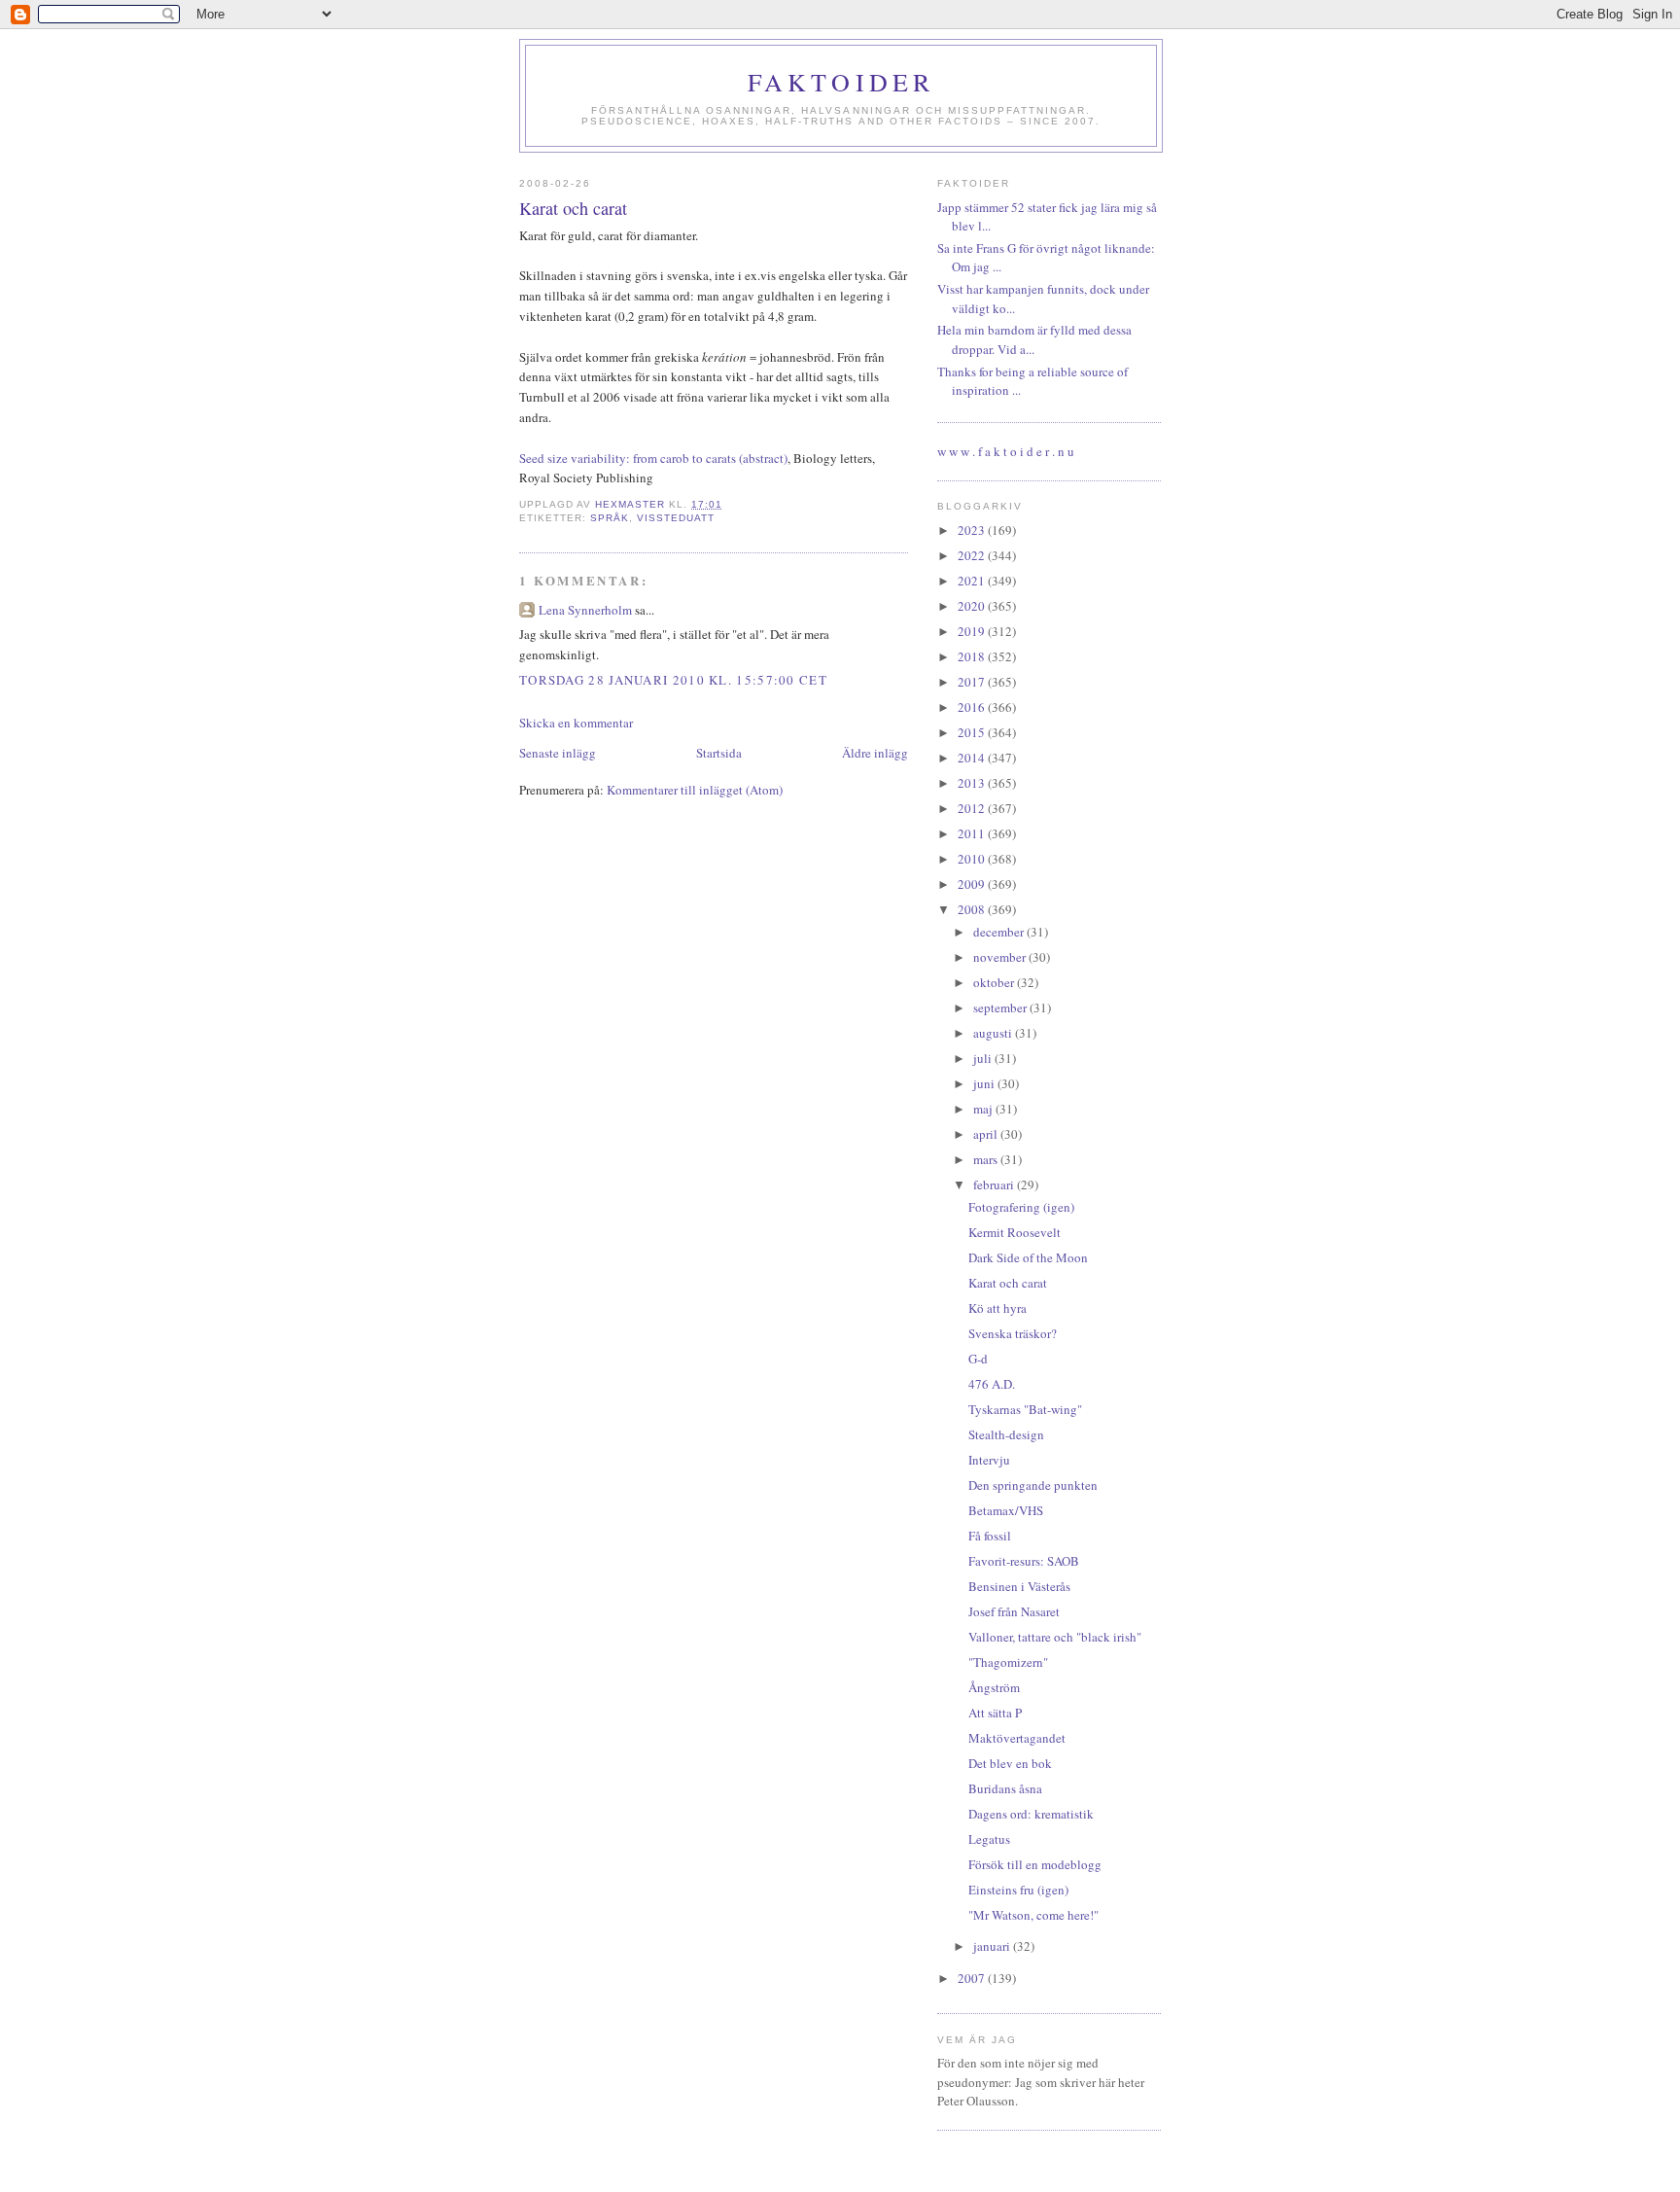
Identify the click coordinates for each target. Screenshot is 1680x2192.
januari (993, 1946)
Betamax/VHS (1006, 1510)
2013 (973, 783)
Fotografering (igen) (1021, 1207)
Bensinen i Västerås (1019, 1586)
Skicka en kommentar (576, 723)
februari (995, 1184)
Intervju (989, 1460)
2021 (973, 581)
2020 (973, 606)
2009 (973, 884)
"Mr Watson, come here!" (1033, 1915)
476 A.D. (992, 1384)
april (987, 1134)
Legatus (989, 1839)
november (1001, 957)
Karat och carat (1008, 1283)
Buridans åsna (1005, 1788)
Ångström (994, 1687)
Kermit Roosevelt (1015, 1232)
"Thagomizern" (1008, 1662)
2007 (973, 1978)
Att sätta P (995, 1713)
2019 (973, 631)
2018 (973, 656)
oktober (995, 982)
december (1000, 932)
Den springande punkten (1033, 1485)
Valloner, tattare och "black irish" (1055, 1637)
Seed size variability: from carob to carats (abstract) (653, 458)
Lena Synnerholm (585, 610)
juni (985, 1083)
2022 (973, 555)
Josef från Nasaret (1014, 1611)
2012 (973, 808)
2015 (973, 732)
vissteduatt (676, 518)
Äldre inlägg (875, 753)
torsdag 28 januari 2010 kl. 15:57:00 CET (673, 680)
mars (987, 1159)
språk (610, 518)
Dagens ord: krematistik (1031, 1814)
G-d (978, 1359)
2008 (973, 909)
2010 (973, 859)
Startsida (719, 753)
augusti (994, 1033)
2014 (973, 758)
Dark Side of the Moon (1028, 1257)
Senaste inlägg (558, 753)
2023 (973, 530)
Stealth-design (1006, 1434)
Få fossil (990, 1536)
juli (984, 1058)
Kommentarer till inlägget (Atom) (695, 790)
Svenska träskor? (1013, 1333)
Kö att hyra (997, 1308)
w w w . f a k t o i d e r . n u (1006, 451)
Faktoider (841, 82)
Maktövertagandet (1017, 1738)
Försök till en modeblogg (1035, 1864)
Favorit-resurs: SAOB (1024, 1561)
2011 (973, 833)
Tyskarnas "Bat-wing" (1025, 1409)
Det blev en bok (1010, 1763)
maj (984, 1109)
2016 (973, 707)
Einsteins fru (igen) (1018, 1890)
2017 (973, 682)
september (1001, 1008)
